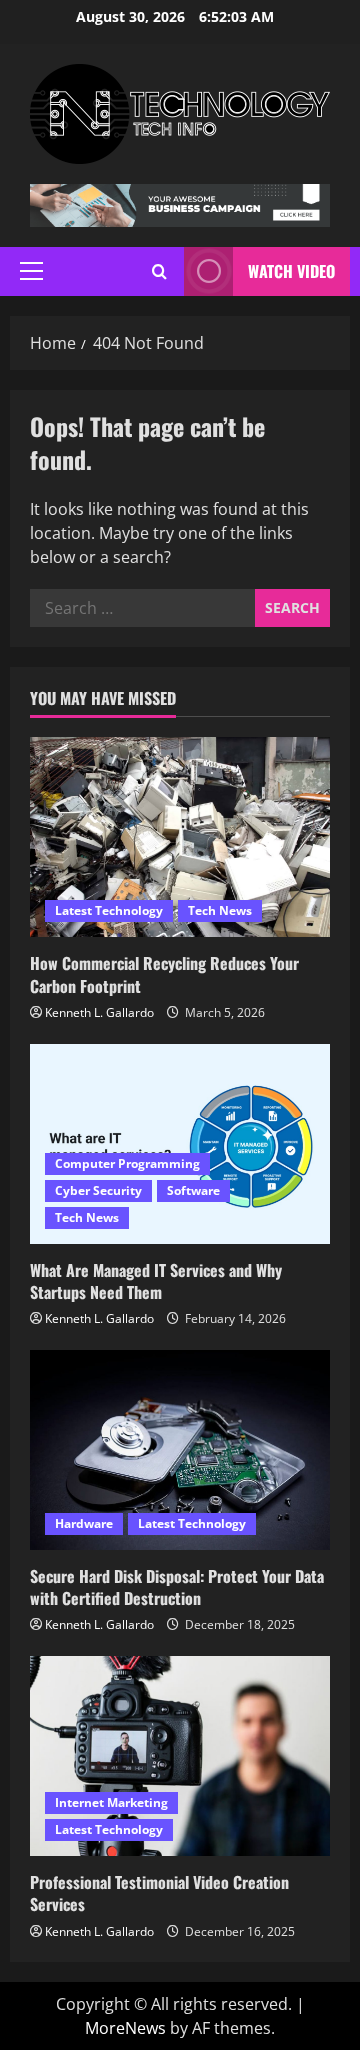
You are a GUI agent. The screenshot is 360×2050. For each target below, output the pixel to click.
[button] (31, 271)
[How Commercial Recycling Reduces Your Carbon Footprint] (180, 837)
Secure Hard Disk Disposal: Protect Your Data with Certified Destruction (177, 1587)
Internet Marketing (111, 1802)
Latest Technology (109, 910)
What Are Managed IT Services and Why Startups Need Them (156, 1281)
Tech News (220, 910)
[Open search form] (159, 271)
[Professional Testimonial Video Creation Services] (180, 1756)
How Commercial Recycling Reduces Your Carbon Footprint (164, 974)
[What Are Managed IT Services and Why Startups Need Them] (180, 1144)
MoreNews (125, 2028)
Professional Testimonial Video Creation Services (159, 1893)
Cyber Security (98, 1190)
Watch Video (291, 271)
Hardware (84, 1523)
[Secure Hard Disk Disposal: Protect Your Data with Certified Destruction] (180, 1450)
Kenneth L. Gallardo (99, 1012)
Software (193, 1190)
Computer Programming (127, 1163)
